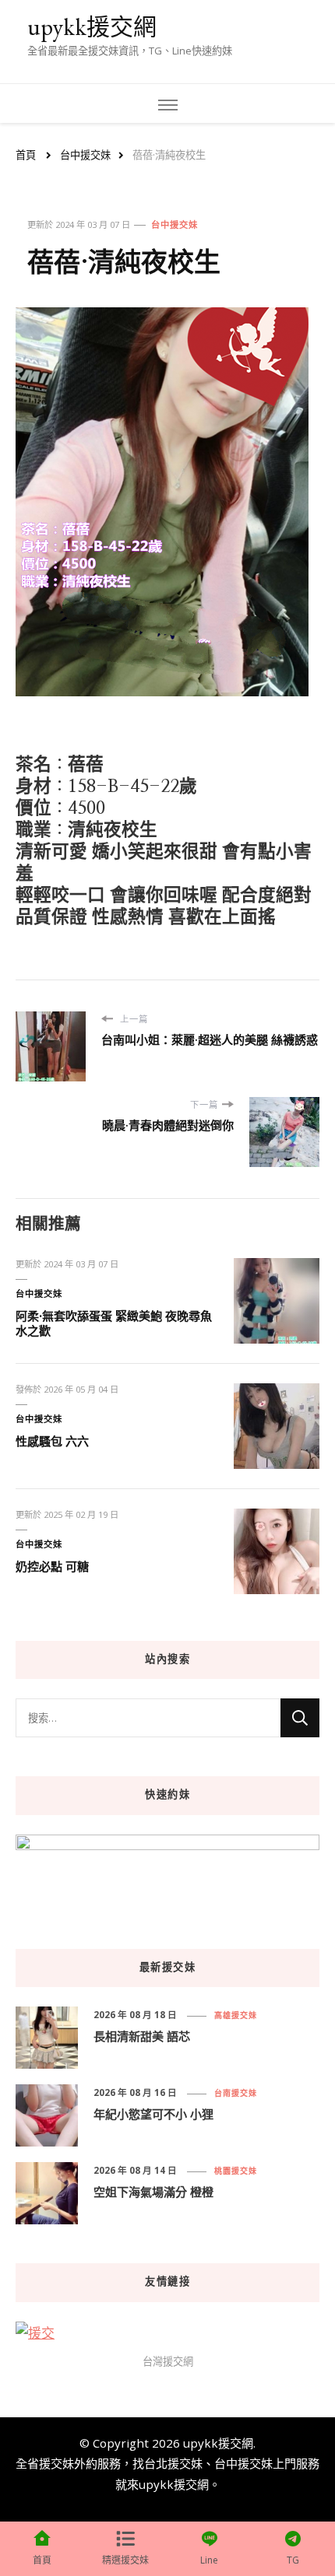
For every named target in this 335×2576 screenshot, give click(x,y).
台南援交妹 (236, 2093)
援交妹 (56, 2463)
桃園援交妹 (236, 2171)
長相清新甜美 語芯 (142, 2036)
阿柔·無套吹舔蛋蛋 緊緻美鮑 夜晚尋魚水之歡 (114, 1323)
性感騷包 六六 (52, 1441)
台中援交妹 (175, 224)
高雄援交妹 (236, 2015)
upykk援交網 (92, 27)
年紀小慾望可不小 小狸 (153, 2114)
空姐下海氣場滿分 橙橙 (153, 2192)
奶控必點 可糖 (52, 1566)
